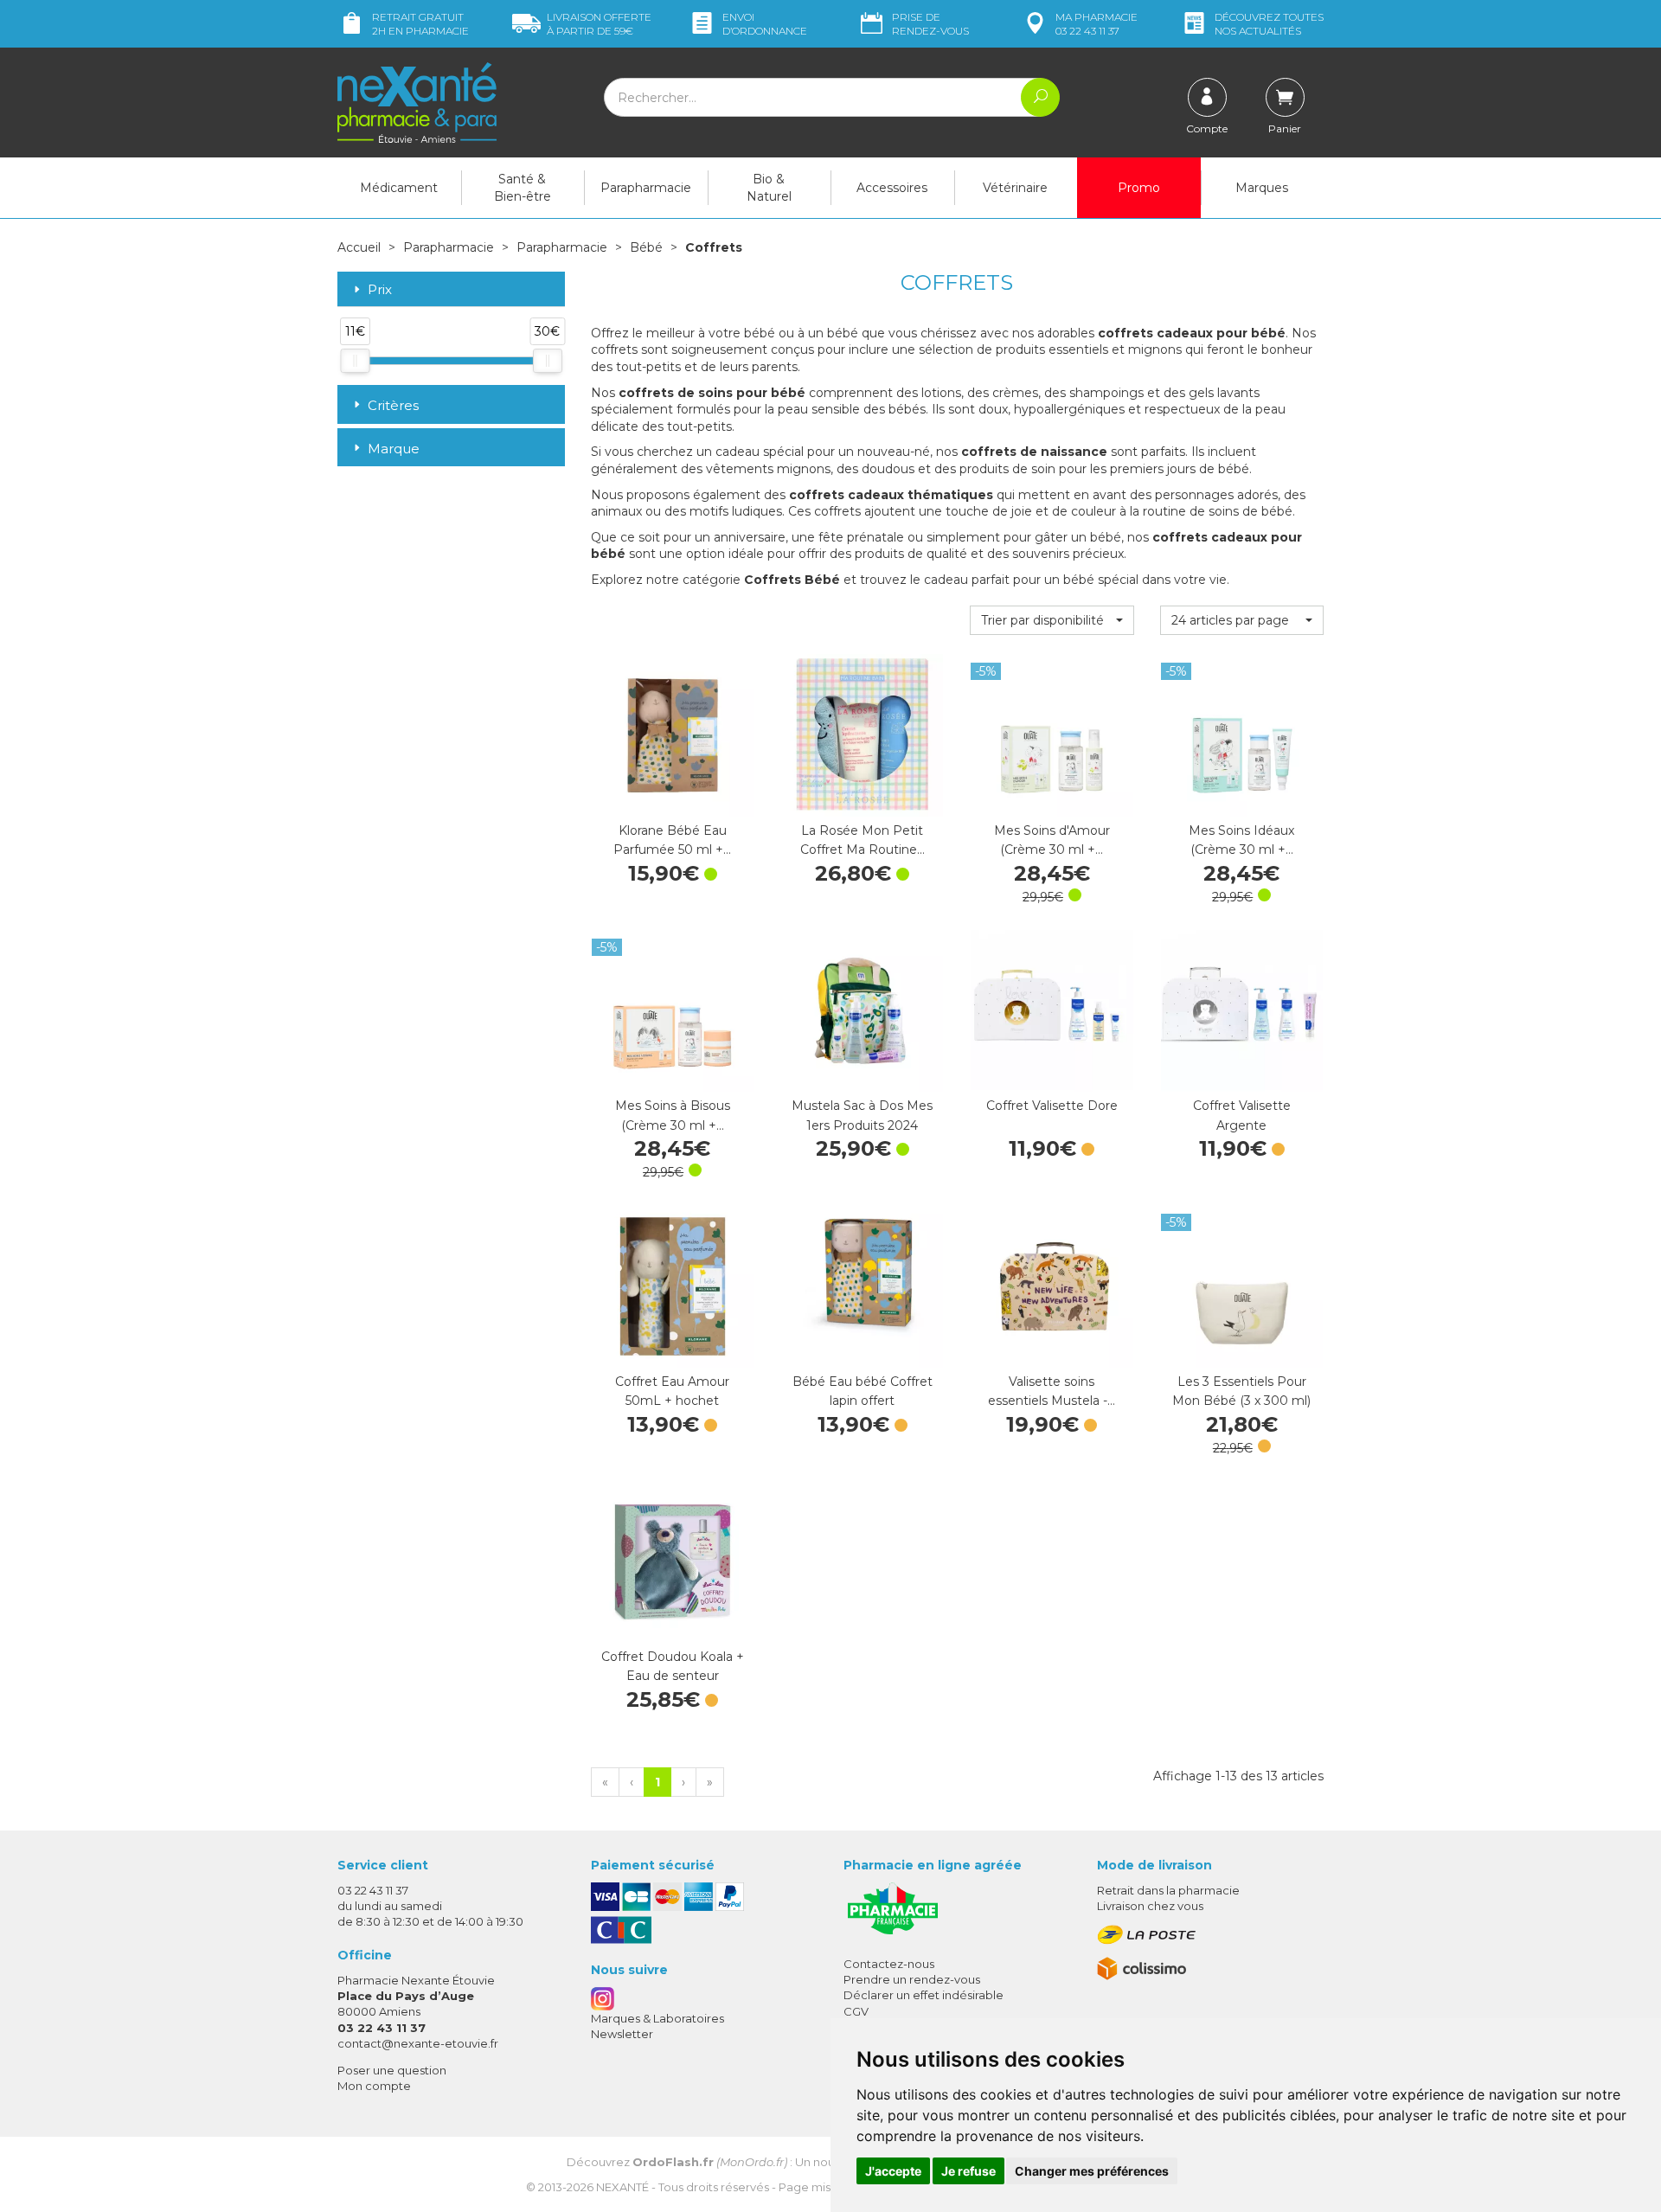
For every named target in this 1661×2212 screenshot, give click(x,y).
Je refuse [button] (968, 2171)
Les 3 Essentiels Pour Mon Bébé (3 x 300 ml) (1241, 1391)
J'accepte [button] (893, 2171)
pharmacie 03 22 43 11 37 (1097, 24)
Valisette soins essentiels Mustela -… (1052, 1391)
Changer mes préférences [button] (1092, 2171)
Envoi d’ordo (765, 24)
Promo (1139, 188)
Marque (394, 449)
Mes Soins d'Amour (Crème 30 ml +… (1052, 840)
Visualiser (1052, 1074)
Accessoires (892, 188)
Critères (393, 405)
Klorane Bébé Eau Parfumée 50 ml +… (672, 840)
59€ (599, 24)
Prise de (930, 24)
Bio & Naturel (769, 188)
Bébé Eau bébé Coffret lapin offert (863, 1391)
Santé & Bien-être (523, 188)
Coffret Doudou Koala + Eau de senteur (673, 1666)
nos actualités (1269, 24)
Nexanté (622, 2187)
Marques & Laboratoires (657, 2018)
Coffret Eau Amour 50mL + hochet (672, 1391)
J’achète (672, 799)
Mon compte (374, 2086)
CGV (856, 2011)
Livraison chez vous (1150, 1906)
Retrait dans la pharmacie (1168, 1890)
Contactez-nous (889, 1964)
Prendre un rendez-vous (912, 1979)
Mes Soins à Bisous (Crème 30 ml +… (673, 1115)
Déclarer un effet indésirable (923, 1995)
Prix (380, 290)
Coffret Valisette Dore (1052, 1106)
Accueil (359, 247)
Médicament (399, 188)
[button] (1052, 620)
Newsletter (622, 2034)
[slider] (355, 361)
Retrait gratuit (420, 24)
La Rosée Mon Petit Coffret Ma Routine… (863, 840)
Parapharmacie (646, 188)
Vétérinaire (1015, 188)
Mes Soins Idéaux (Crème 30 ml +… (1241, 840)
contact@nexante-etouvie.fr (418, 2043)
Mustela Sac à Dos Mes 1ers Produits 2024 (862, 1115)
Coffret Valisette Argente (1242, 1115)
